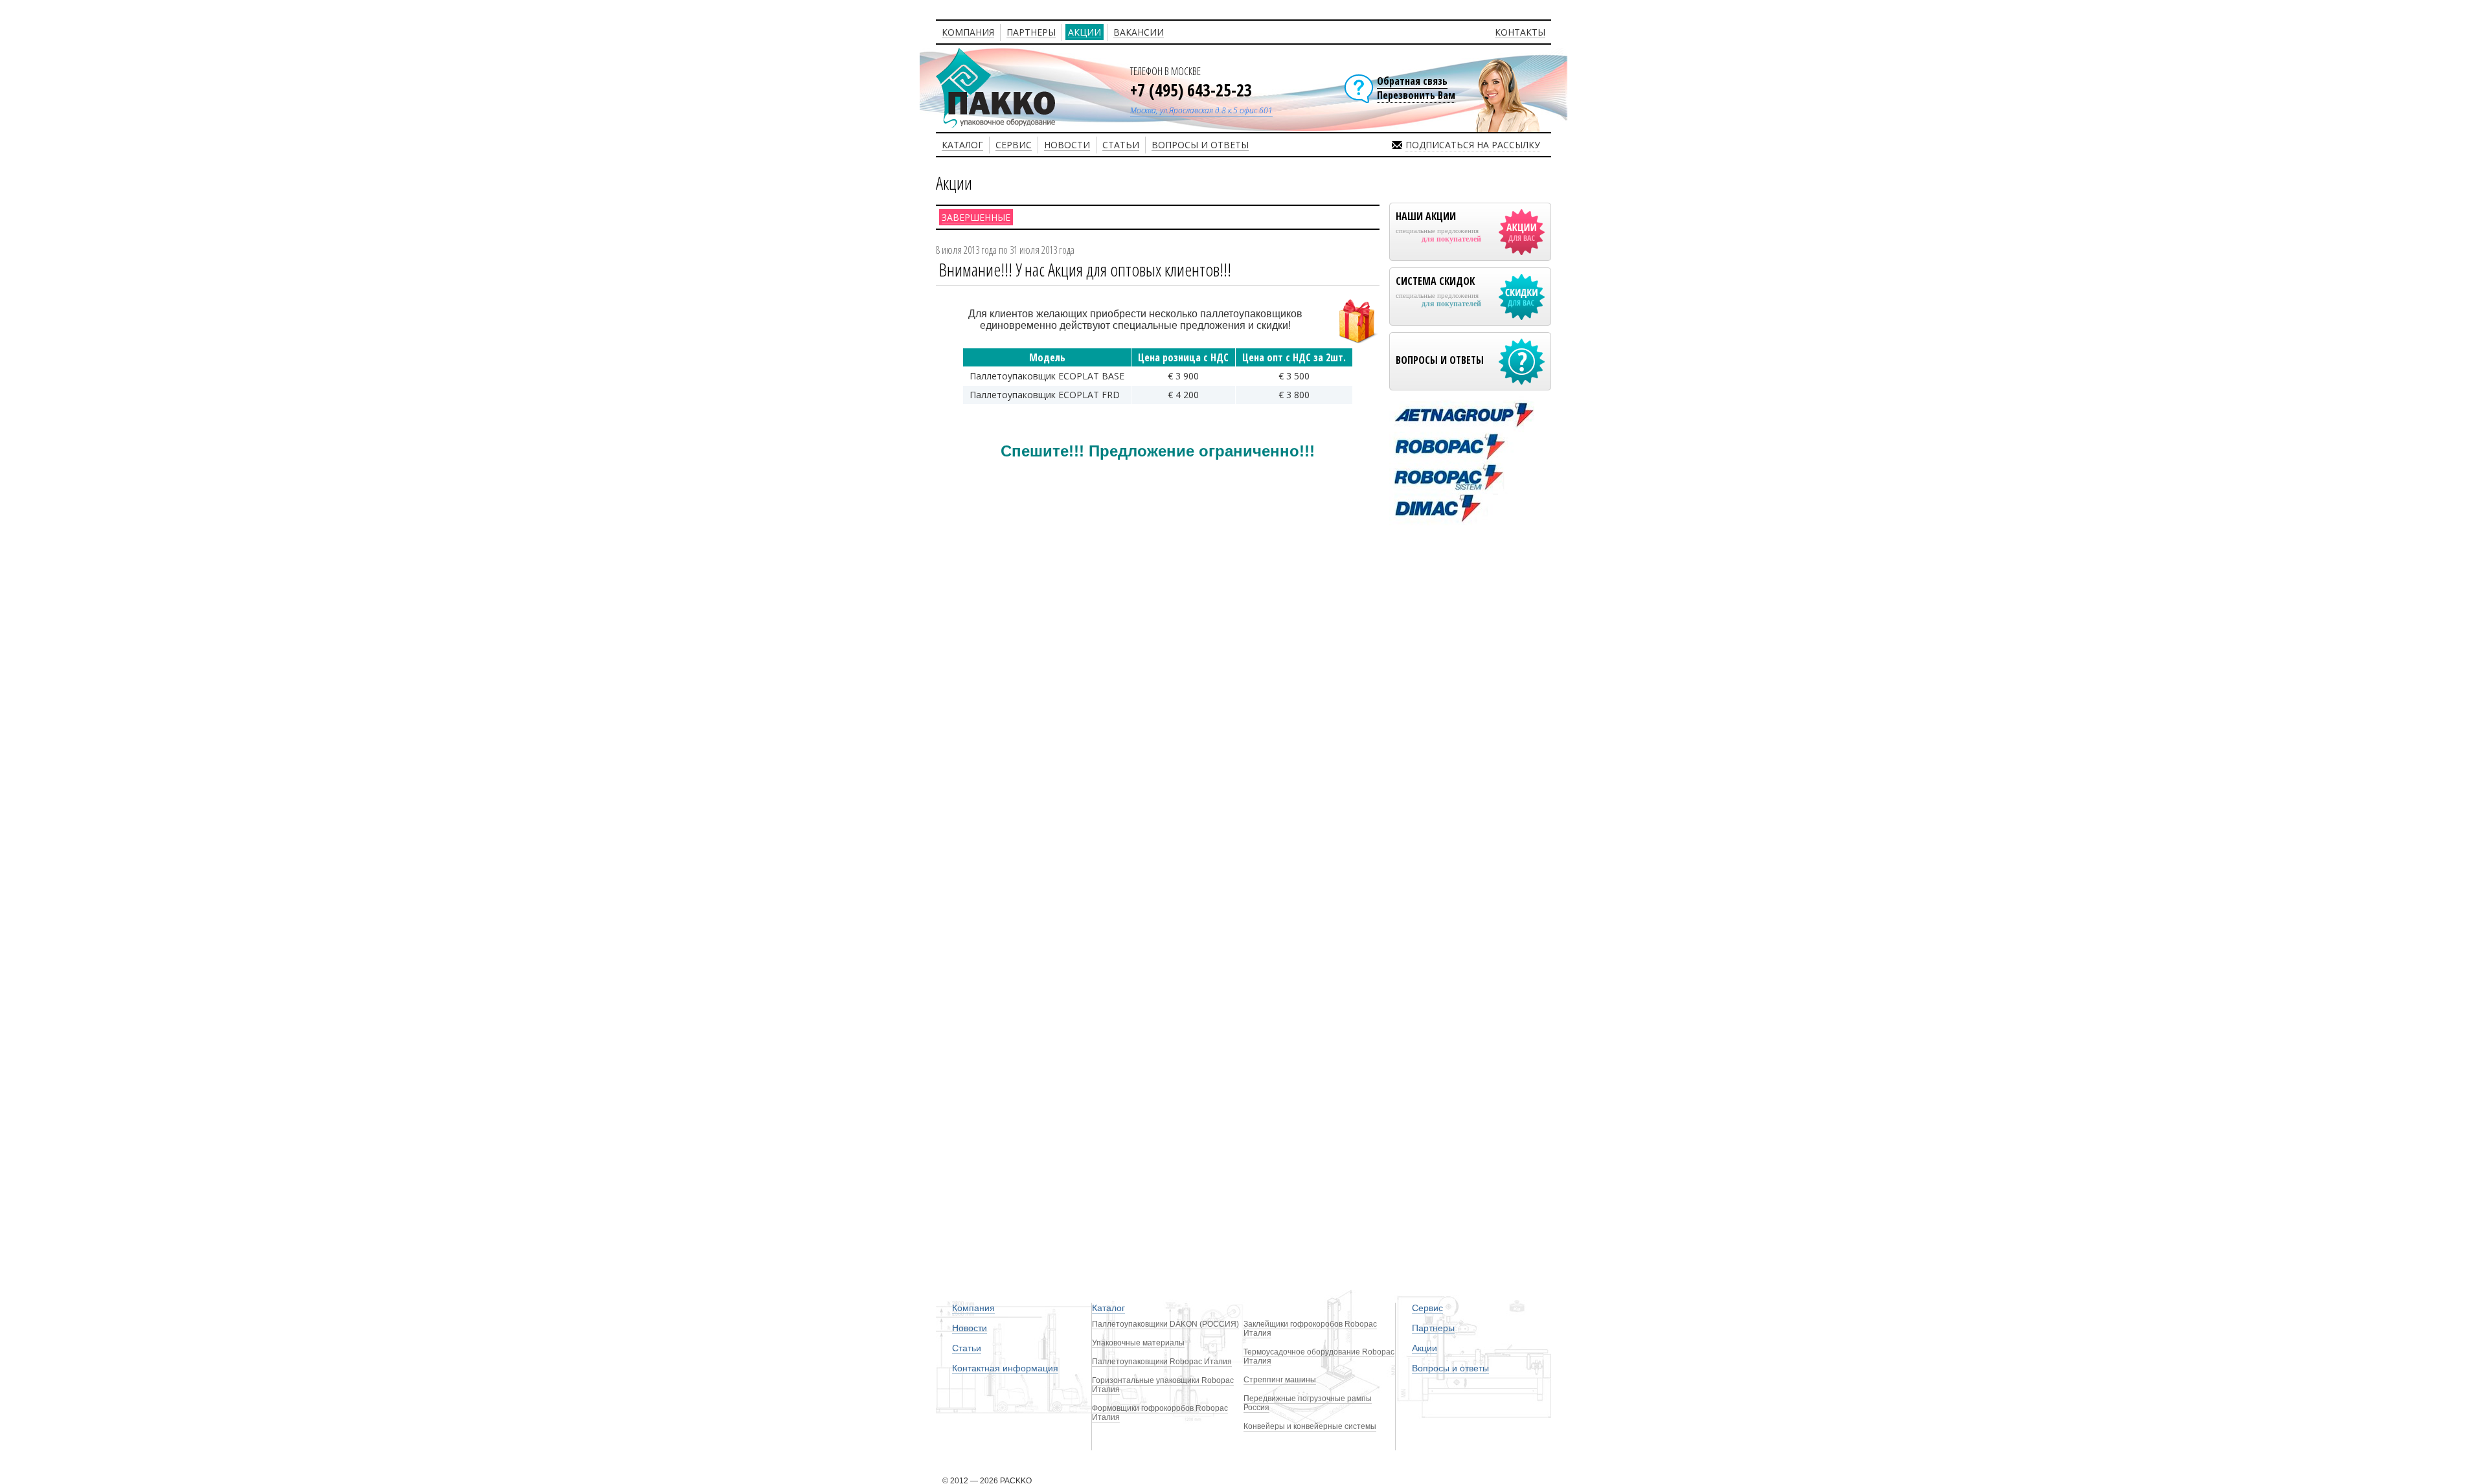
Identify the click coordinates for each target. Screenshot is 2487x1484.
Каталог (1108, 1308)
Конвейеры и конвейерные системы (1310, 1426)
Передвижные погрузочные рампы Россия (1308, 1403)
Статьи (967, 1348)
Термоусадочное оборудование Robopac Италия (1319, 1356)
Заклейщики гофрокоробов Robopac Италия (1310, 1329)
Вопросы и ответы (1450, 1368)
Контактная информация (1005, 1368)
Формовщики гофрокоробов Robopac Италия (1160, 1413)
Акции (1425, 1348)
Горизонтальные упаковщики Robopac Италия (1163, 1385)
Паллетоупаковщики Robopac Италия (1162, 1362)
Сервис (1427, 1308)
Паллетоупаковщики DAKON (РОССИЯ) (1165, 1324)
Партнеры (1433, 1328)
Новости (970, 1328)
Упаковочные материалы (1138, 1343)
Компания (973, 1308)
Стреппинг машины (1280, 1380)
